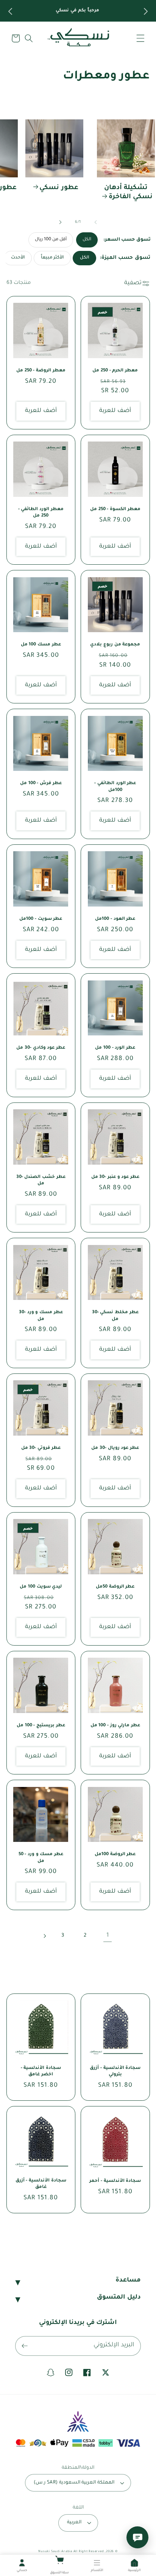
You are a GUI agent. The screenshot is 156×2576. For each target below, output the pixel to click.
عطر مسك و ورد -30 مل (41, 1316)
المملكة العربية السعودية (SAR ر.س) (74, 2483)
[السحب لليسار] (95, 222)
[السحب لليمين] (61, 222)
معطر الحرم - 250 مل (115, 371)
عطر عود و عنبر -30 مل (115, 1177)
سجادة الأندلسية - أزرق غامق (41, 2184)
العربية (74, 2523)
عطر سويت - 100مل (41, 919)
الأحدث (18, 258)
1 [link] (108, 1936)
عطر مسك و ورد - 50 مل (41, 1858)
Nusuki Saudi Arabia (55, 2552)
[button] (140, 38)
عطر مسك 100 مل (41, 645)
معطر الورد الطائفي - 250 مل (41, 513)
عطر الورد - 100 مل (115, 1048)
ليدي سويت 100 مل (41, 1587)
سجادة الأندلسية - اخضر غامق (41, 2072)
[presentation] (9, 11)
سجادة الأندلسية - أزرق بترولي (115, 2072)
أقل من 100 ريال (51, 240)
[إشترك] (25, 2346)
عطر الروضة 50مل (115, 1587)
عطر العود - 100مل (115, 919)
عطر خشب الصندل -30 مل (41, 1181)
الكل (87, 240)
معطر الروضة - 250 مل (41, 371)
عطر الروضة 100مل (115, 1855)
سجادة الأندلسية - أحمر (115, 2181)
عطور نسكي (59, 188)
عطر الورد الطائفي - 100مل (115, 787)
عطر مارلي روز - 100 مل (115, 1726)
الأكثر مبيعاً (52, 258)
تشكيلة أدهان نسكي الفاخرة (129, 193)
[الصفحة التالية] (44, 1936)
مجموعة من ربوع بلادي (115, 645)
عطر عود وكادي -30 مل (41, 1048)
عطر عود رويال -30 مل (115, 1448)
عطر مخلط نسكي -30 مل (115, 1316)
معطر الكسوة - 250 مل (115, 510)
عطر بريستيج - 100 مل (41, 1726)
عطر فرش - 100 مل (41, 784)
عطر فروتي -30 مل (41, 1448)
